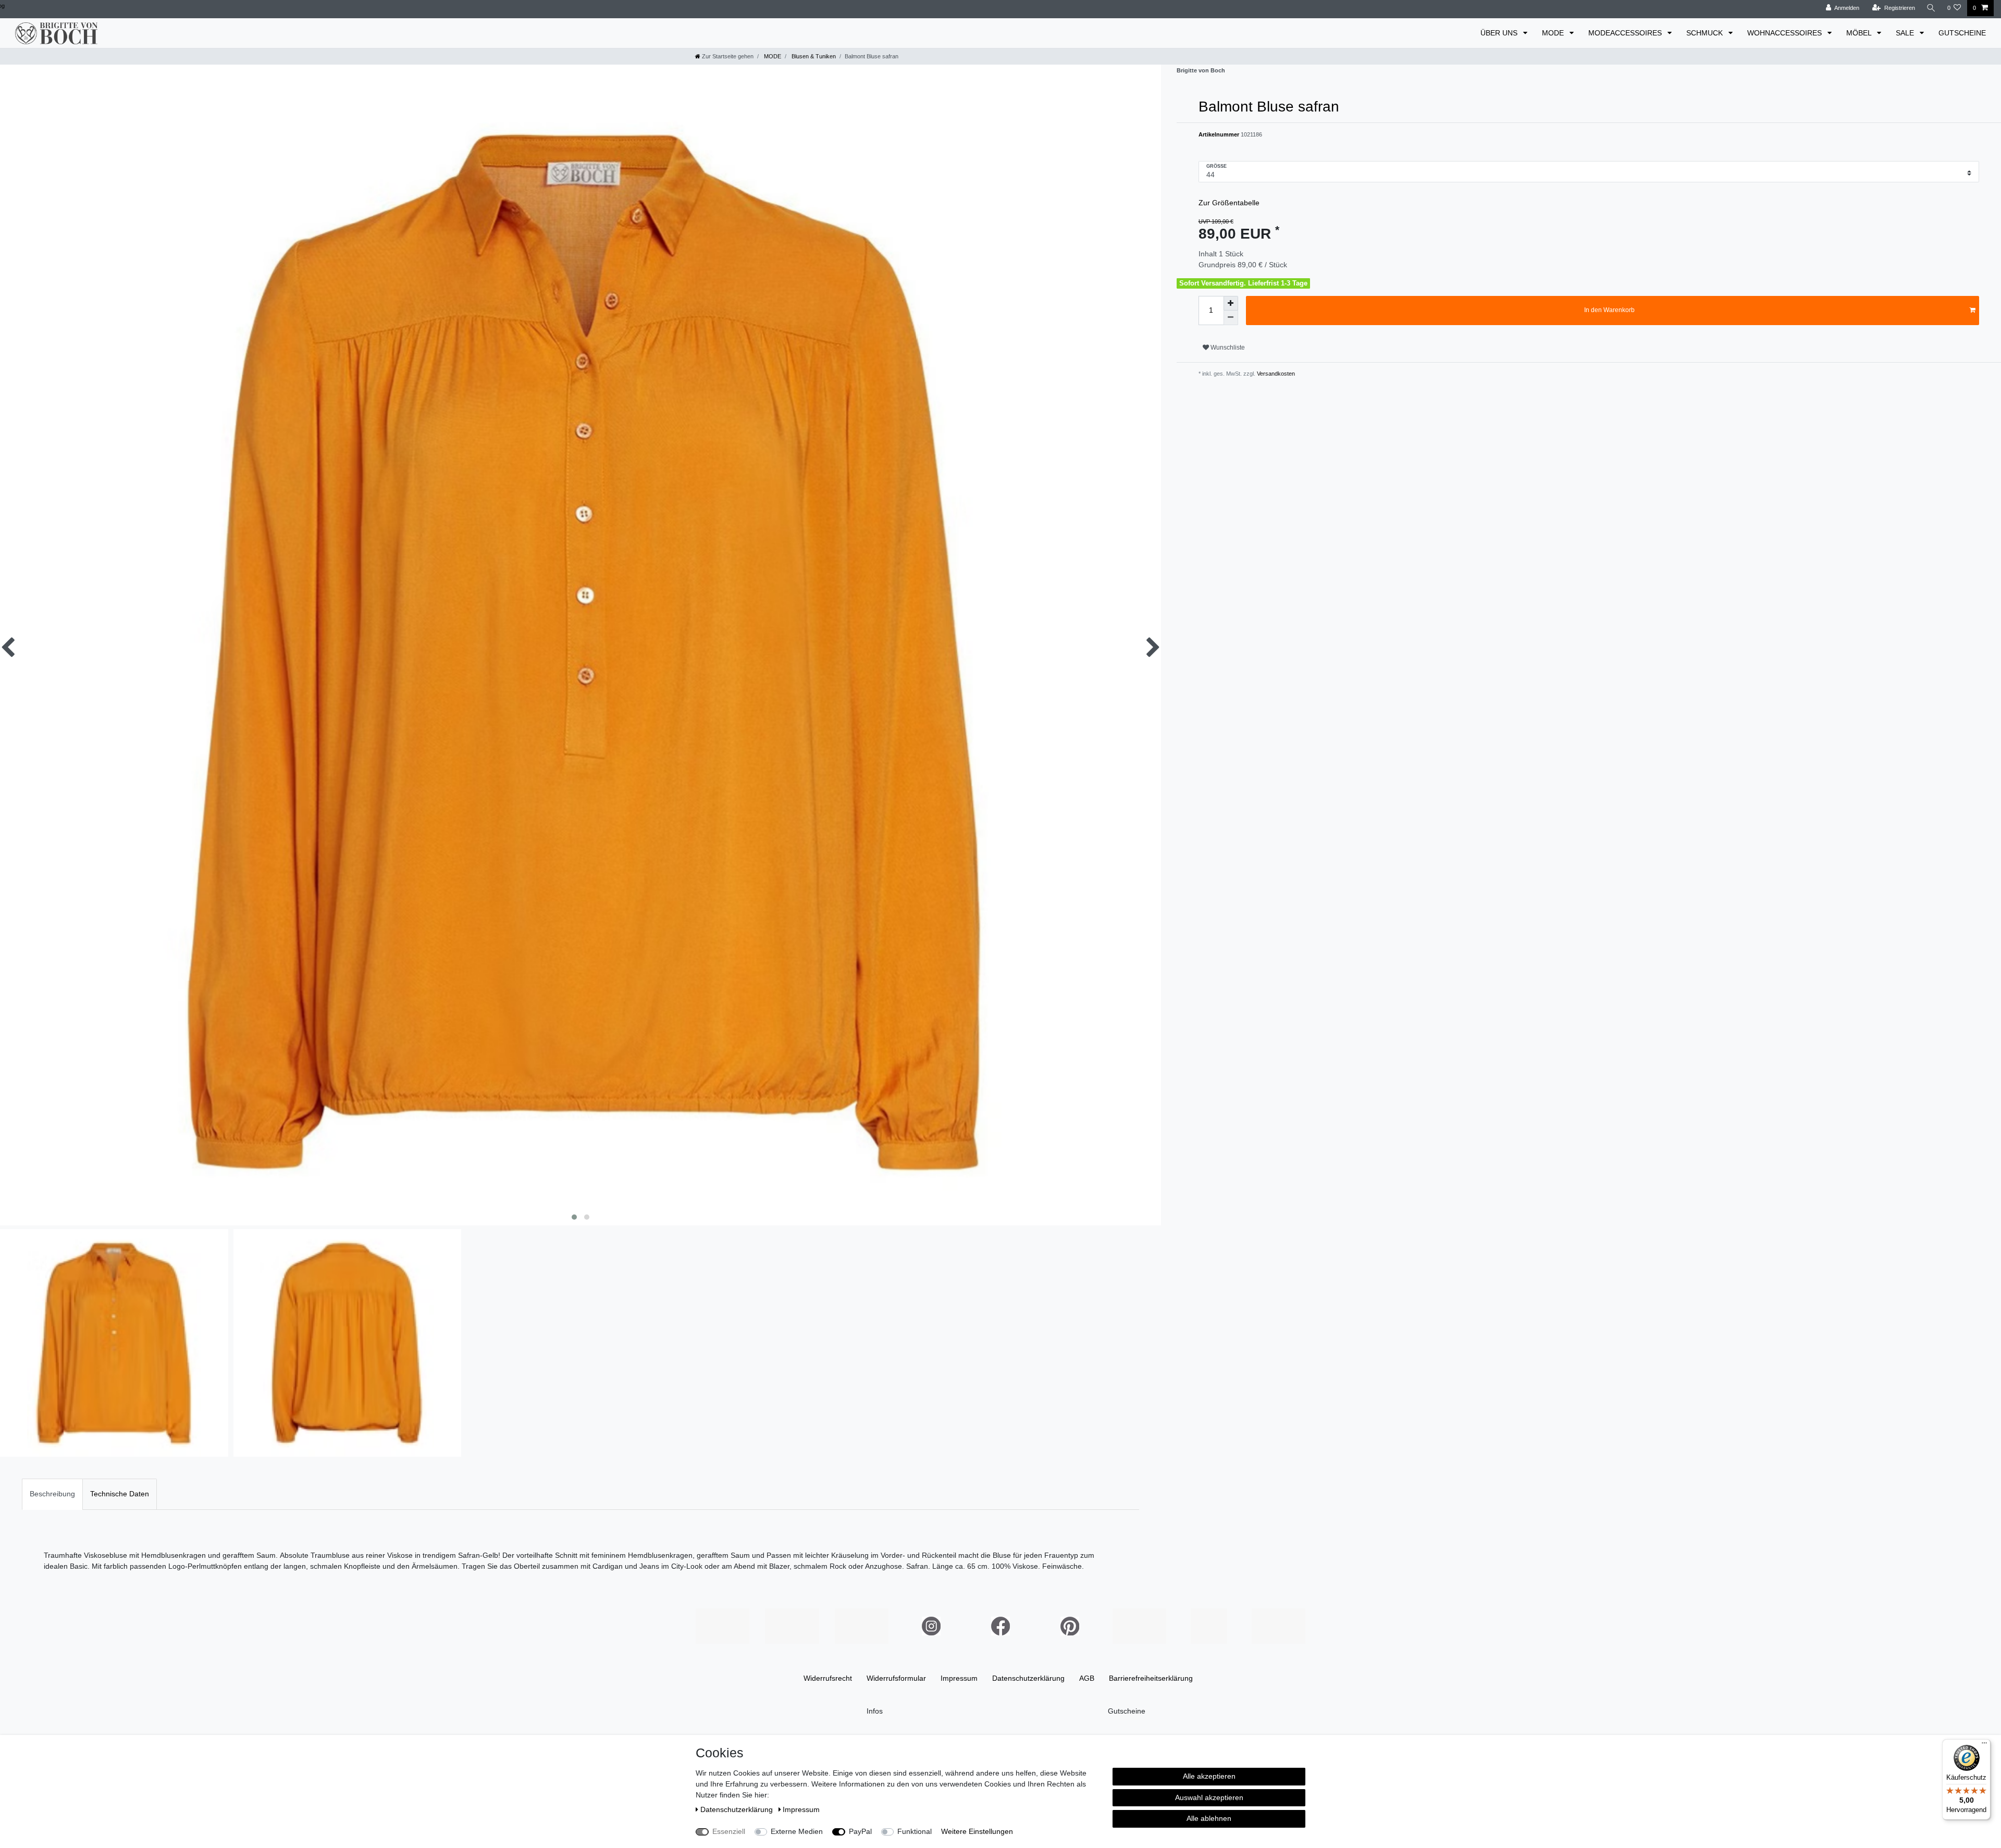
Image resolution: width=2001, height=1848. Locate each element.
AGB (1087, 1678)
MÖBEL (1860, 33)
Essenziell (729, 1831)
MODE (1554, 33)
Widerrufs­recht (828, 1678)
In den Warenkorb (1609, 310)
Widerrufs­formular (896, 1678)
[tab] (52, 1494)
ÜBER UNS (1500, 33)
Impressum (959, 1678)
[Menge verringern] (1231, 318)
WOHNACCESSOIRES (1786, 33)
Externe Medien (797, 1831)
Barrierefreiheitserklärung (1151, 1678)
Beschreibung (52, 1494)
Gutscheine (1127, 1711)
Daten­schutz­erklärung (1028, 1678)
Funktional (915, 1831)
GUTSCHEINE (1962, 33)
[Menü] (1984, 1745)
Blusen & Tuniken (813, 56)
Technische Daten (120, 1494)
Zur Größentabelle (1229, 203)
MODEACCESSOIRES (1626, 33)
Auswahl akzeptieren (1209, 1797)
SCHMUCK (1706, 33)
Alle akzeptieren (1209, 1776)
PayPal (860, 1831)
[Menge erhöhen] (1231, 303)
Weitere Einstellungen (977, 1831)
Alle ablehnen (1209, 1818)
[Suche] (1931, 8)
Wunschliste (1227, 348)
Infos (875, 1711)
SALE (1906, 33)
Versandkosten (1275, 374)
